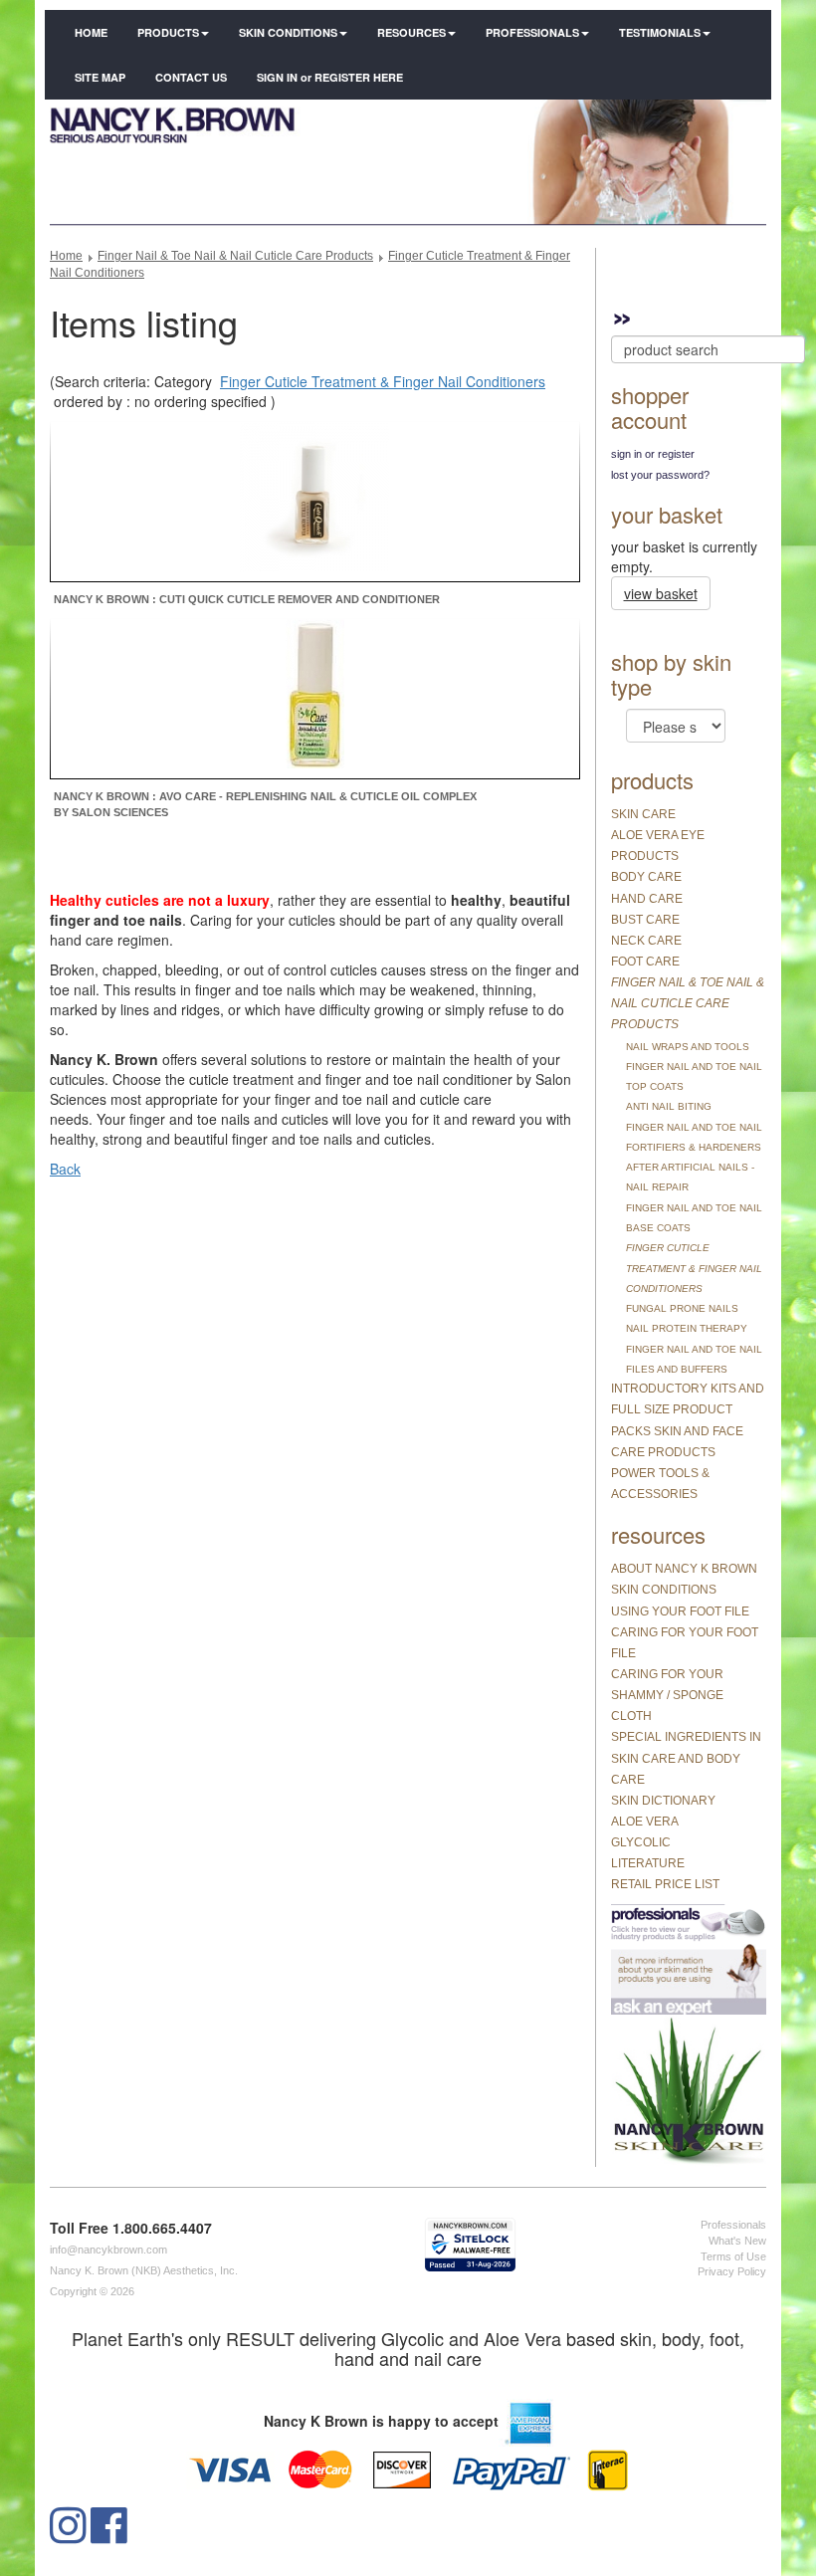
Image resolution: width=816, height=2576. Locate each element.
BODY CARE (646, 877)
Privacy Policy (732, 2271)
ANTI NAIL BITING (669, 1106)
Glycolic (641, 1842)
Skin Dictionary (663, 1801)
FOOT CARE (645, 962)
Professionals (532, 32)
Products (168, 32)
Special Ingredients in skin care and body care (686, 1758)
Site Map (100, 77)
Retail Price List (665, 1884)
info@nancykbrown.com (108, 2250)
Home (91, 32)
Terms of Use (733, 2256)
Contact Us (191, 77)
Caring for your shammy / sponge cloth (667, 1695)
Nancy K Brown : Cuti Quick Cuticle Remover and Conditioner (247, 599)
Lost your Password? (660, 475)
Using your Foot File (680, 1611)
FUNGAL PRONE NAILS (682, 1308)
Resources (411, 32)
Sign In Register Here (330, 77)
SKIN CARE (643, 814)
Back (65, 1169)
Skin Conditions (288, 32)
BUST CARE (645, 920)
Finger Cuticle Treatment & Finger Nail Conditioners (383, 381)
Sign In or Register (653, 454)
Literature (648, 1863)
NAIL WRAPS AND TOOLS (688, 1047)
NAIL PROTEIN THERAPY (687, 1328)
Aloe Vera (645, 1822)
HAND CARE (647, 899)
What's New (737, 2241)
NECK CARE (646, 941)
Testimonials (660, 32)
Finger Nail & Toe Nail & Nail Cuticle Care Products (235, 256)
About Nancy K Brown (684, 1569)
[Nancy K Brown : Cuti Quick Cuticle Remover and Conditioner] (314, 500)
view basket (661, 593)
